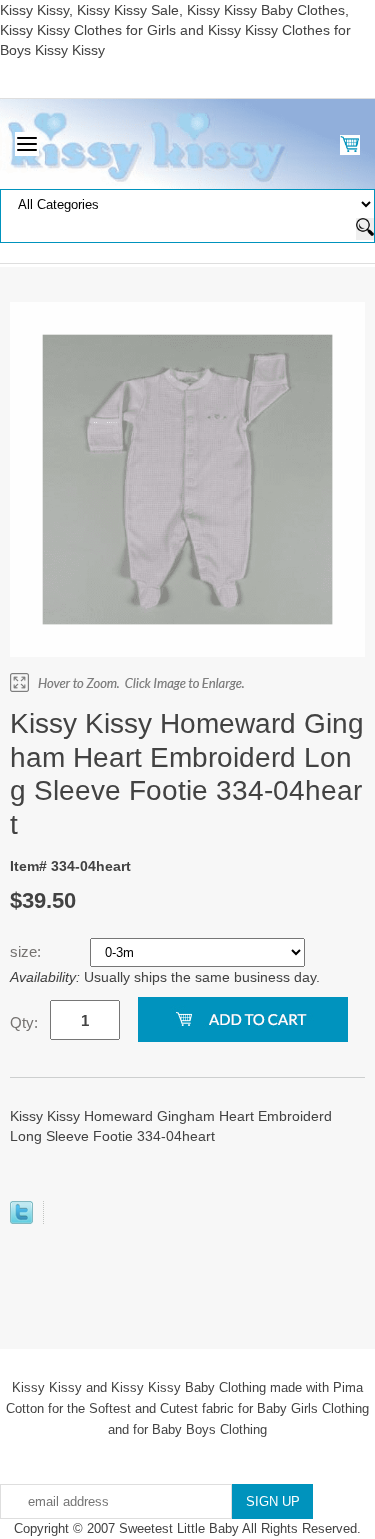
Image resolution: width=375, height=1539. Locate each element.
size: (27, 951)
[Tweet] (21, 1219)
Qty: (24, 1022)
